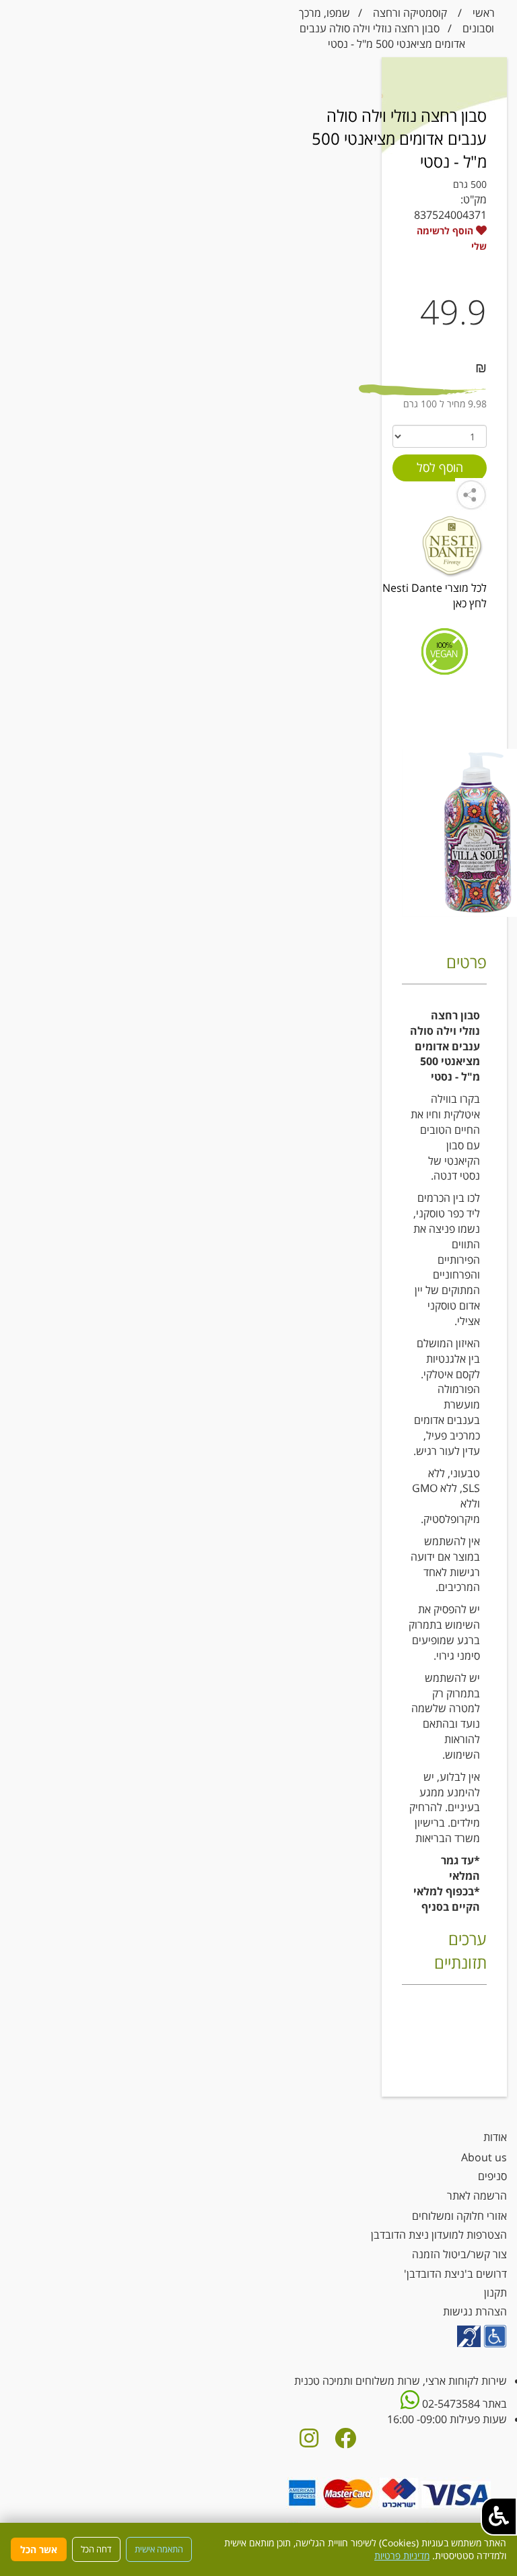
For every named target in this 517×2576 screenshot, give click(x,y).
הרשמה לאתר (477, 2196)
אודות (495, 2137)
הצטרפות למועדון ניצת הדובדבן (439, 2235)
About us (484, 2157)
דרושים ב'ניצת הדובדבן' (455, 2274)
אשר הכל (39, 2549)
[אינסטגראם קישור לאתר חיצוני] (309, 2442)
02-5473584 (450, 2404)
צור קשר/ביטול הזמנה (459, 2254)
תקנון (495, 2293)
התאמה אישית (159, 2549)
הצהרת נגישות (475, 2311)
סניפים (492, 2176)
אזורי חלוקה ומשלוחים (459, 2216)
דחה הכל (96, 2549)
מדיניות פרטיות (402, 2555)
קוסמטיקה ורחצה (410, 13)
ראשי (484, 13)
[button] (499, 2516)
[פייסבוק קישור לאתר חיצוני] (345, 2442)
